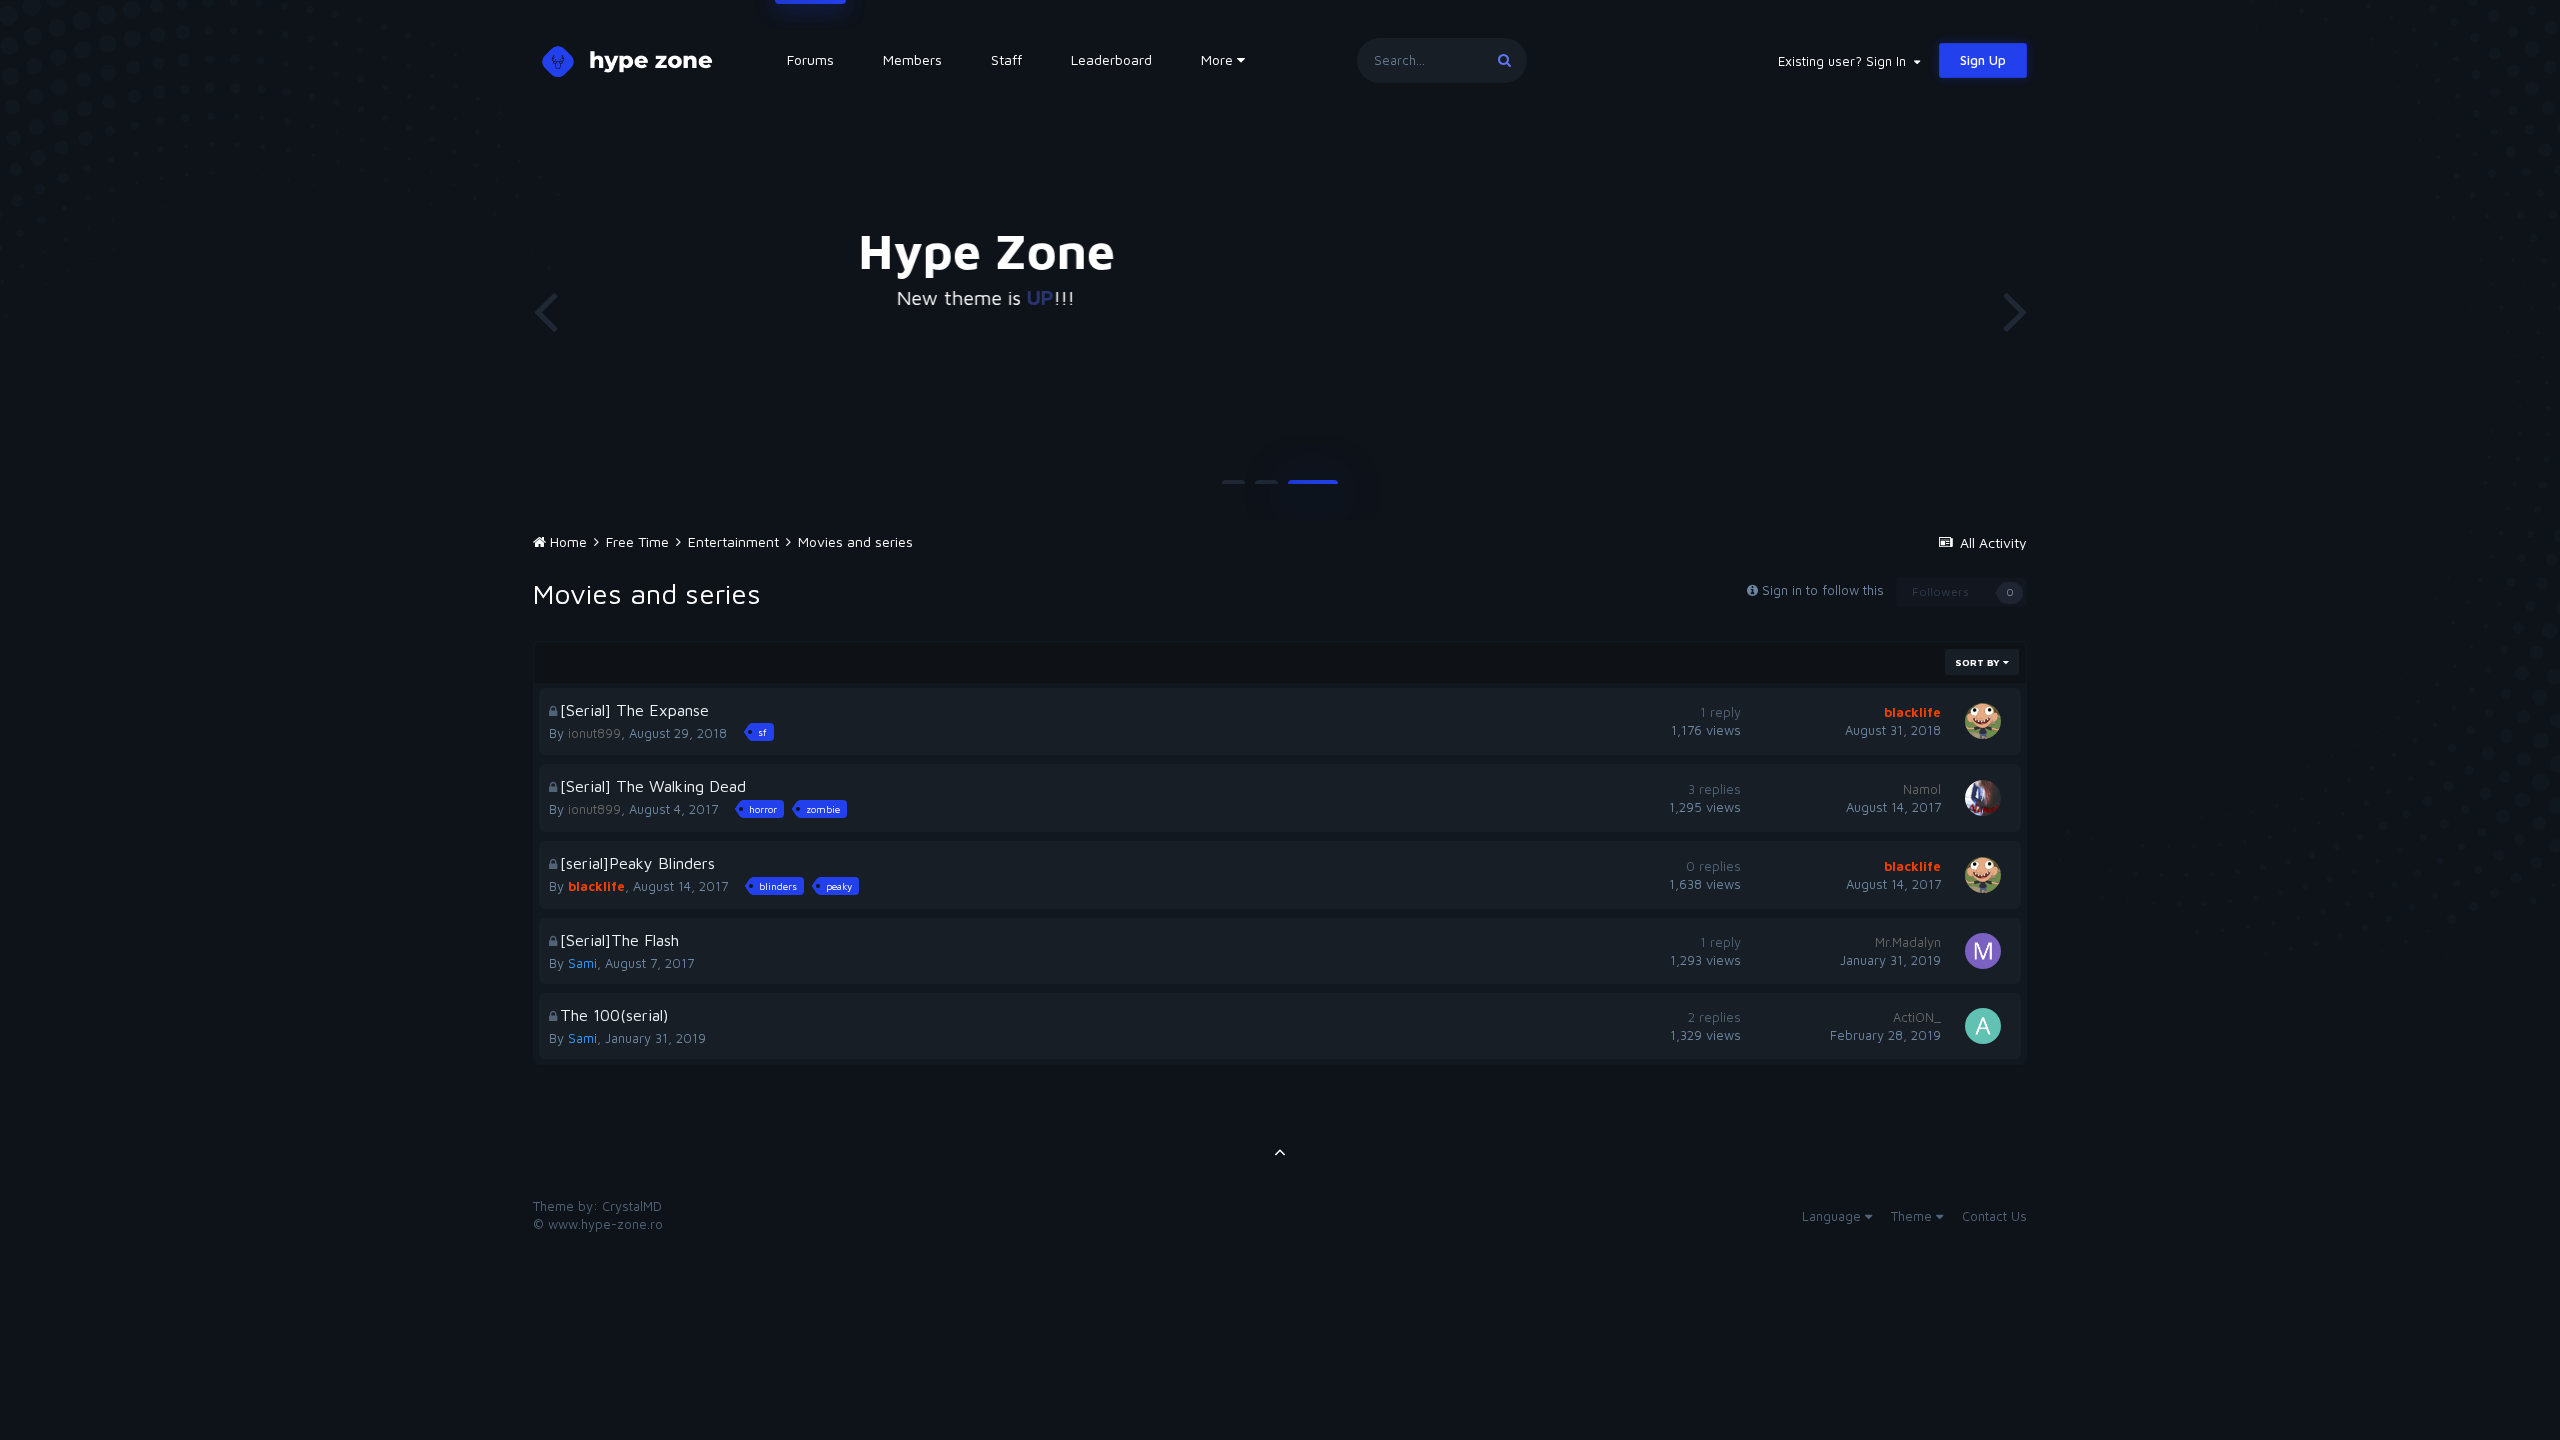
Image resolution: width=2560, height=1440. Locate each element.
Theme (1913, 1216)
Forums (810, 59)
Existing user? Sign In (1846, 61)
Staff (1006, 59)
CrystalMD (632, 1206)
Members (912, 59)
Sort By (1979, 662)
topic (1651, 297)
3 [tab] (1313, 490)
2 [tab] (1266, 490)
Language (1833, 1216)
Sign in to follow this (1823, 590)
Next (2015, 310)
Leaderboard (1111, 59)
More (1217, 59)
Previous (545, 310)
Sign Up (1983, 60)
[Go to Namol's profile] (1983, 798)
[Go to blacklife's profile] (1983, 721)
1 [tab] (1233, 490)
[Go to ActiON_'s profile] (1983, 1026)
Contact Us (1994, 1216)
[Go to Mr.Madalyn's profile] (1983, 951)
